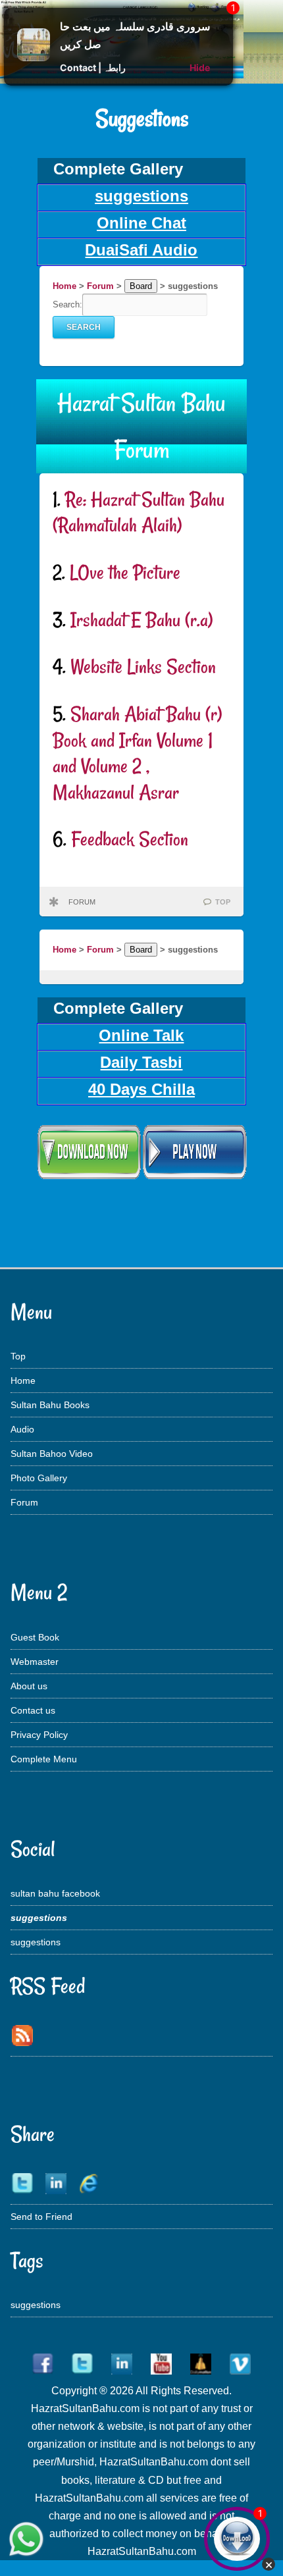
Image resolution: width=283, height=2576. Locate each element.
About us (29, 1686)
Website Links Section (143, 667)
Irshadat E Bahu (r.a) (141, 620)
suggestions (36, 1942)
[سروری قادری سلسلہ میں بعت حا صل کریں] (34, 58)
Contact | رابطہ (93, 67)
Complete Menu (44, 1759)
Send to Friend (41, 2217)
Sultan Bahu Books (50, 1405)
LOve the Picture (125, 572)
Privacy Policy (39, 1735)
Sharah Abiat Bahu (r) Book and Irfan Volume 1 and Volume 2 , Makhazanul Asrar (137, 753)
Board (141, 286)
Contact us (33, 1710)
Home (64, 286)
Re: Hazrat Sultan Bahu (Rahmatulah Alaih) (139, 513)
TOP (223, 902)
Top (18, 1356)
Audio (22, 1429)
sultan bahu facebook (55, 1893)
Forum (100, 286)
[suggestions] (141, 1178)
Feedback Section (130, 839)
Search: (67, 304)
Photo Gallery (39, 1478)
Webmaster (35, 1662)
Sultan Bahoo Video (52, 1454)
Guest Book (35, 1637)
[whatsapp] (26, 2540)
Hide (200, 67)
